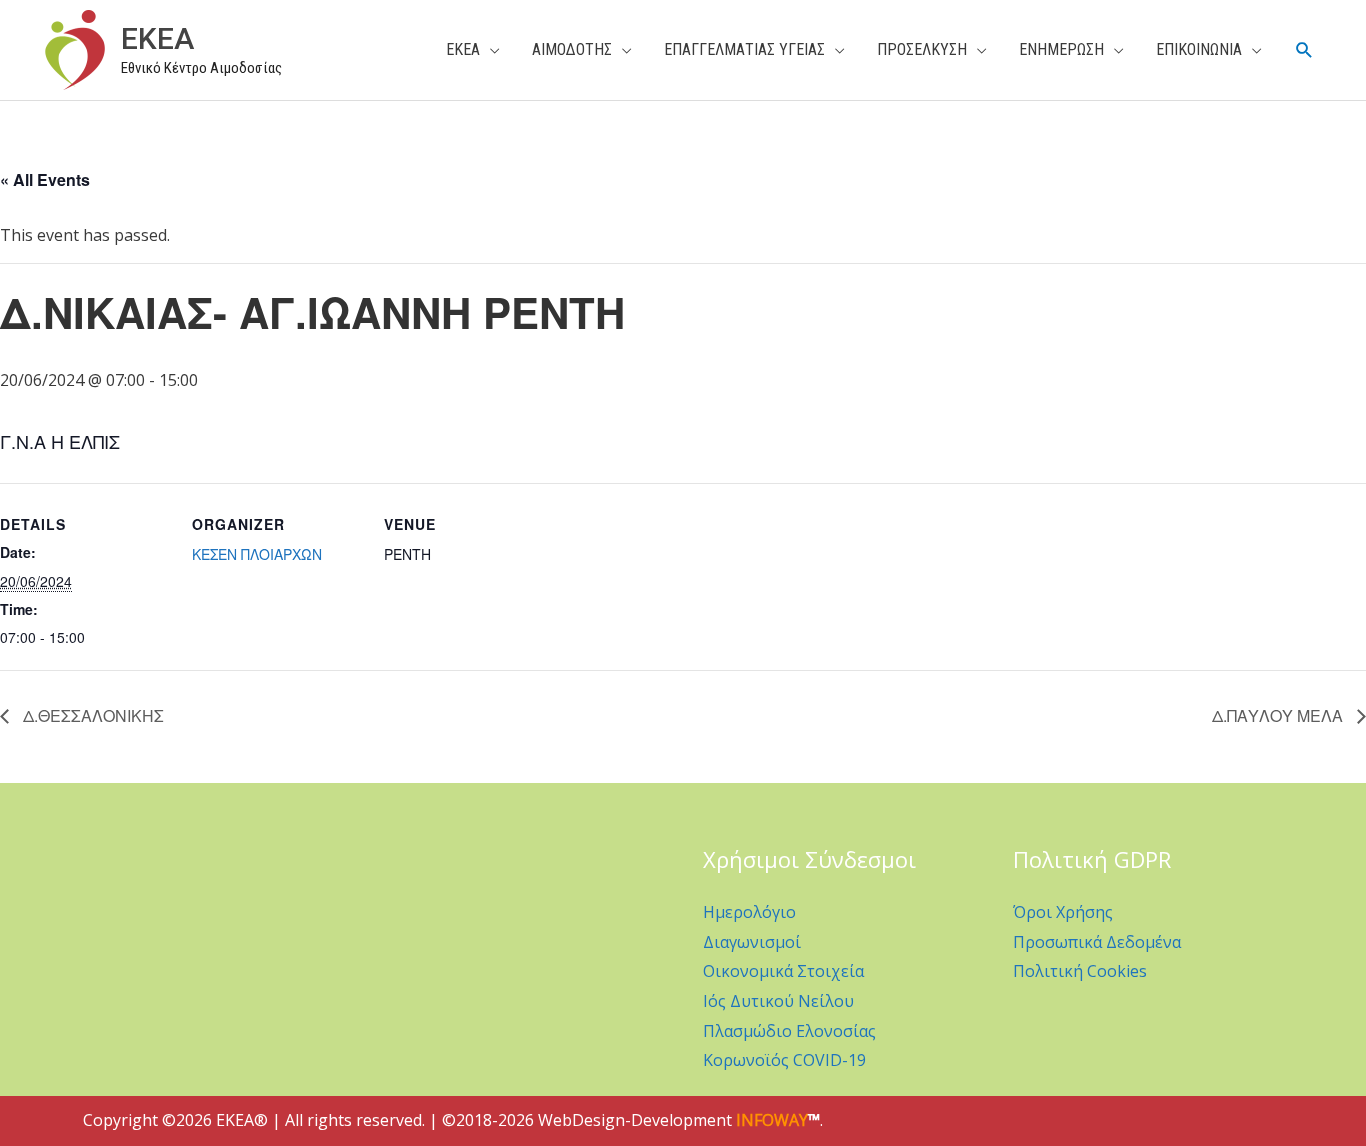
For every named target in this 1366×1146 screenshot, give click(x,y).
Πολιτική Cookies (1080, 971)
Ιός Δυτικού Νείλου (778, 1001)
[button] (1304, 50)
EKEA (157, 38)
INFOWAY (772, 1120)
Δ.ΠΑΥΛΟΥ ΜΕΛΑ (1279, 715)
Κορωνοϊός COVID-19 (784, 1060)
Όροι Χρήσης (1063, 912)
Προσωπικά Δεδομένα (1097, 942)
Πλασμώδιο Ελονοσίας (789, 1031)
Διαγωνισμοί (752, 942)
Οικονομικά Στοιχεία (783, 971)
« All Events (45, 179)
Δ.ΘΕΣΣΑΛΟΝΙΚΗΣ (91, 715)
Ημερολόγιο (749, 912)
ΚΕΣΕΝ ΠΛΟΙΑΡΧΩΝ (257, 554)
